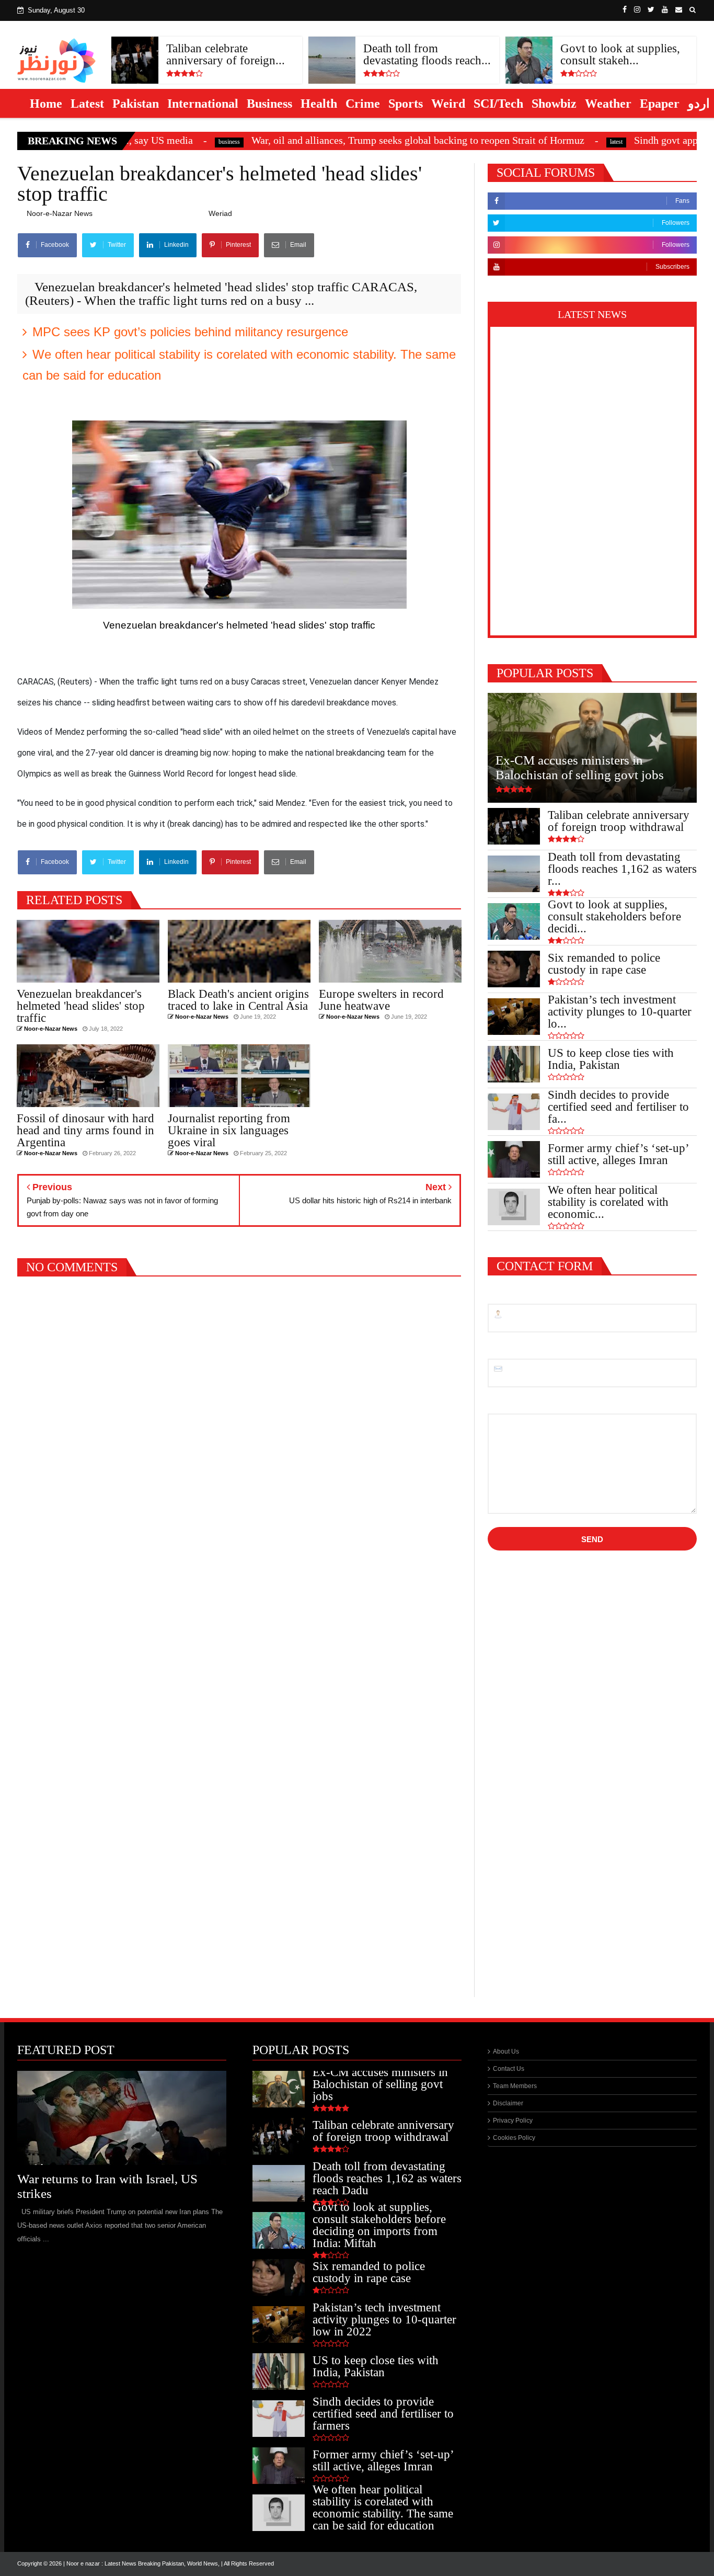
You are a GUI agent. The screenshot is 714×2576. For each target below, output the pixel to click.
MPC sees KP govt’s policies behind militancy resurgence (190, 332)
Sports (406, 104)
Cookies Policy (514, 2138)
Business (269, 104)
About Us (506, 2051)
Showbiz (554, 104)
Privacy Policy (513, 2121)
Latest (87, 104)
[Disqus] (239, 1579)
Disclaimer (508, 2103)
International (203, 104)
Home (46, 104)
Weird (448, 104)
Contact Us (509, 2069)
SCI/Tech (498, 104)
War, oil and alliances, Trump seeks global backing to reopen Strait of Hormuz (318, 140)
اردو (699, 104)
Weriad (220, 213)
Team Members (515, 2086)
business (129, 142)
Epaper (660, 104)
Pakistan (136, 104)
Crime (363, 104)
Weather (608, 104)
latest (516, 142)
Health (319, 104)
